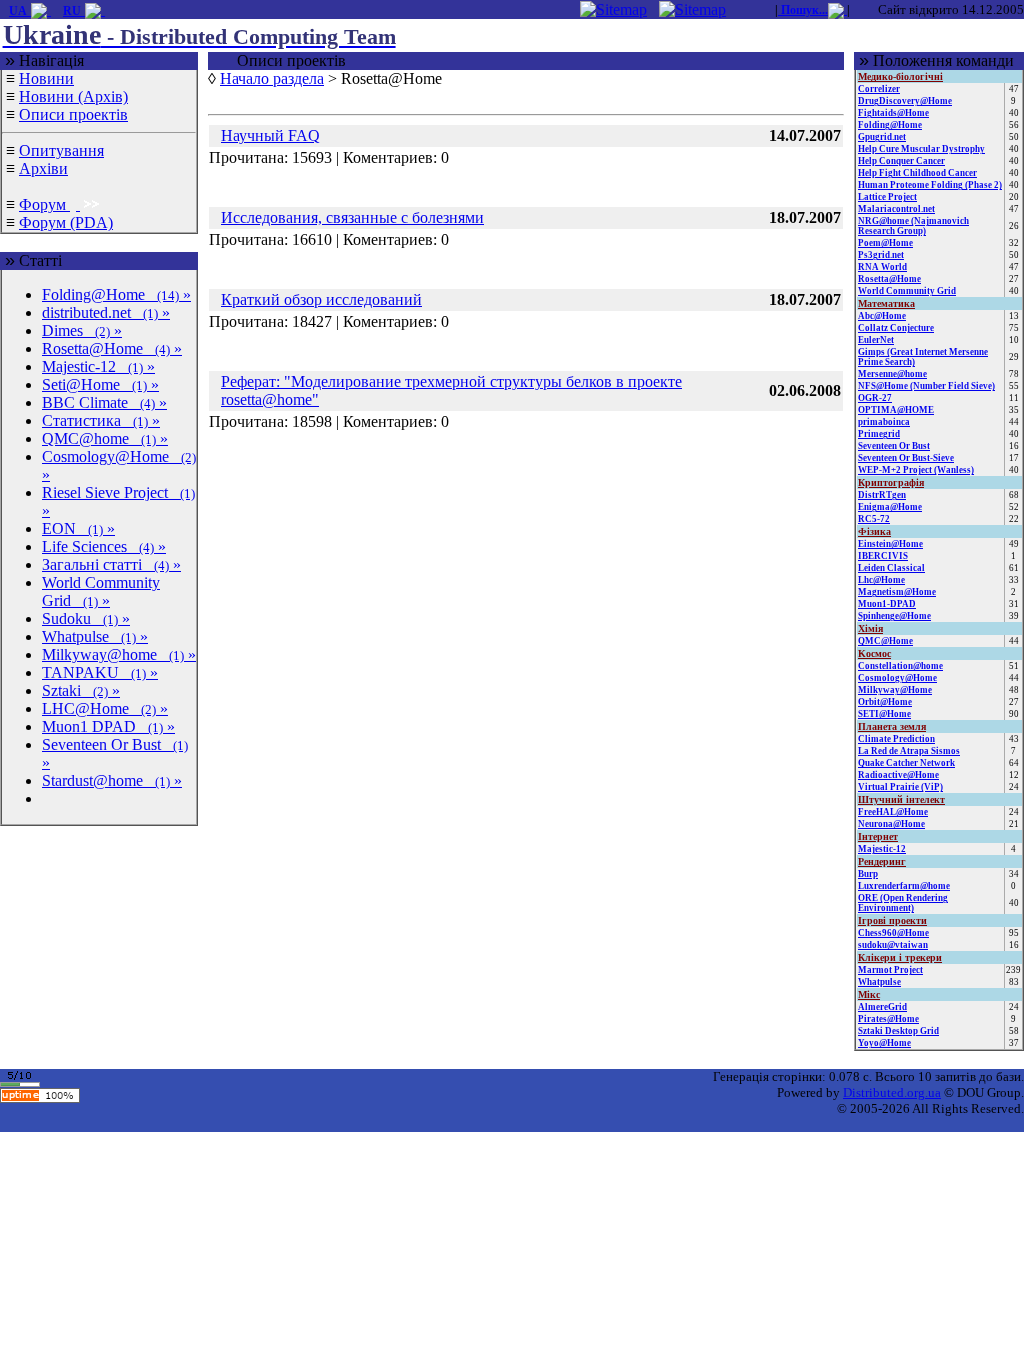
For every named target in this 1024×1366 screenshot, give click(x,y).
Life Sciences (104, 546)
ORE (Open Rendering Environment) (903, 903)
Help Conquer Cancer (901, 161)
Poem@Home (885, 243)
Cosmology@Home (897, 678)
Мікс (869, 994)
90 (1014, 714)
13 (1014, 316)
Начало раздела (272, 78)
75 (1014, 328)
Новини (46, 78)
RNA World (882, 267)
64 (1014, 763)
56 (1014, 125)
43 (1014, 739)
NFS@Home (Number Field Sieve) (926, 386)
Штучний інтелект (901, 799)
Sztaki (81, 690)
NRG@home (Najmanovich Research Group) (913, 226)
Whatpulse (95, 636)
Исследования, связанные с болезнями (352, 217)
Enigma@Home (890, 507)
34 (1014, 874)
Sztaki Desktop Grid (898, 1031)
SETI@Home (884, 714)
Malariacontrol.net (896, 209)
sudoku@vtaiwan (893, 945)
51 (1014, 666)
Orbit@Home (885, 702)
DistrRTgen (882, 495)
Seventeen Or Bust (894, 446)
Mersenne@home (892, 374)
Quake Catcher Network (906, 763)
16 (1014, 446)
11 (1014, 398)
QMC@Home (885, 641)
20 (1014, 197)
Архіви (43, 168)
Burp (868, 874)
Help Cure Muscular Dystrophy (921, 149)
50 (1014, 137)
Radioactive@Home (898, 775)
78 (1014, 374)
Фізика (874, 531)
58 (1014, 1031)
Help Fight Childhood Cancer (917, 173)
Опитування (61, 150)
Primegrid (879, 434)
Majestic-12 (98, 366)
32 (1014, 243)
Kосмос (874, 653)
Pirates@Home (888, 1019)
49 (1014, 544)
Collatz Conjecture (896, 328)
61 (1014, 568)
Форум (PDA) (66, 222)
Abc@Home (882, 316)
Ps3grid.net (881, 255)
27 (1014, 279)
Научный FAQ (270, 135)
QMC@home (105, 438)
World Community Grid (101, 591)
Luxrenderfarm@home (904, 886)
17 (1014, 458)
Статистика (101, 420)
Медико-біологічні (900, 76)
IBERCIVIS (883, 556)
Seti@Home (100, 384)
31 (1014, 604)
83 (1014, 982)
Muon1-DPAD (887, 604)
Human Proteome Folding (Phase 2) (930, 185)
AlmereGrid (882, 1007)
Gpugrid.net (882, 137)
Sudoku (86, 618)
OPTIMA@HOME (896, 410)
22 (1014, 519)
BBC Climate (104, 402)
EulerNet (876, 340)
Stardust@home (112, 780)
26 (1014, 226)
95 (1014, 933)
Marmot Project (890, 970)
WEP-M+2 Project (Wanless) (916, 470)
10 (1014, 340)
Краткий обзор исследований (321, 299)
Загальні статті (111, 564)
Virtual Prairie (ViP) (900, 787)
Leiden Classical (891, 568)
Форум (44, 204)
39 (1014, 616)
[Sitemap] (613, 8)
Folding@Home (116, 294)
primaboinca (884, 422)
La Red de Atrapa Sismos (909, 751)
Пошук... (803, 10)
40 (1014, 113)
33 (1014, 580)
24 (1014, 787)
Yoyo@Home (884, 1043)
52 (1014, 507)
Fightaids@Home (893, 113)
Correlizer (879, 89)
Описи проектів (73, 114)
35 (1014, 410)
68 (1014, 495)
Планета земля (892, 726)
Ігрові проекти (892, 920)
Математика (886, 303)
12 (1014, 775)
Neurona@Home (891, 824)
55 (1014, 386)
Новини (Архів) (73, 96)
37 (1014, 1043)
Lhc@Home (881, 580)
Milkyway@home (119, 654)
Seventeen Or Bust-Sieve (906, 458)
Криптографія (891, 482)
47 (1014, 89)
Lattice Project (887, 197)
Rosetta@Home (112, 348)
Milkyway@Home (895, 690)
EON (78, 528)
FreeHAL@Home (893, 812)
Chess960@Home (893, 933)
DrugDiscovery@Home (905, 101)
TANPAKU (100, 672)
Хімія (870, 628)
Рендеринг (882, 861)
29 (1014, 357)
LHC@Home (105, 708)
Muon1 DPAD (108, 726)
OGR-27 (875, 398)
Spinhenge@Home (894, 616)
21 (1014, 824)
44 (1014, 422)
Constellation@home (900, 666)
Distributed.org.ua (892, 1092)
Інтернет (878, 836)
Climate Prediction (896, 739)
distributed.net (106, 312)
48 (1014, 690)
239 (1013, 970)
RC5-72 (874, 519)
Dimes (82, 330)
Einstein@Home (890, 544)
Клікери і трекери (900, 957)
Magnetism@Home (897, 592)
